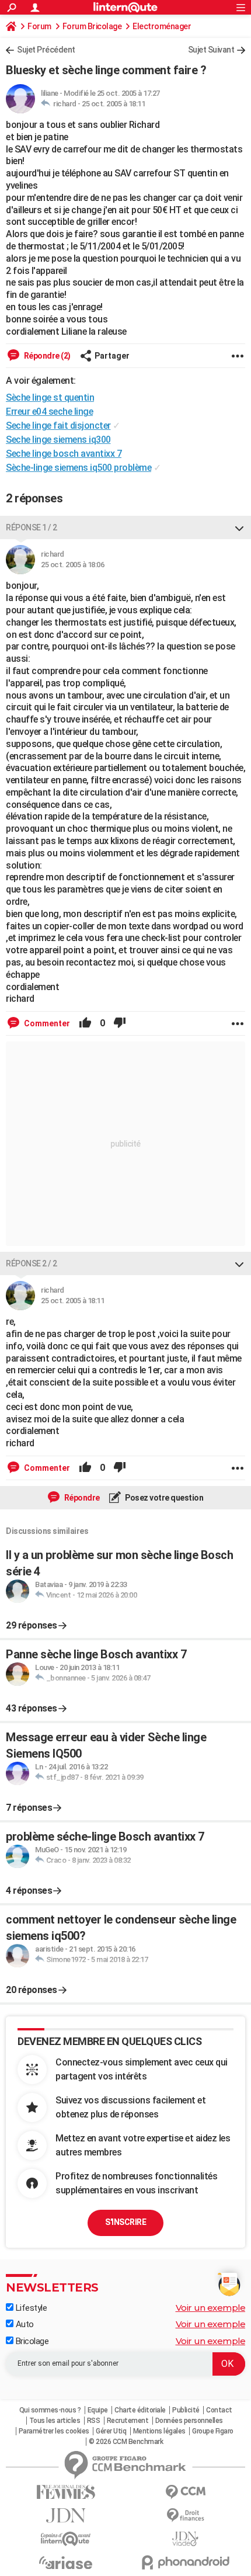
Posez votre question (164, 1498)
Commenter (46, 1023)
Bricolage (31, 2341)
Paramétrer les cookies (54, 2431)
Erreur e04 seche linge (49, 412)
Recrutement (128, 2421)
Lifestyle (30, 2308)
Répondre (81, 1498)
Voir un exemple (211, 2308)
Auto (24, 2324)
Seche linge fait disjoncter (58, 426)
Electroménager (162, 26)
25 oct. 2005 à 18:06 (72, 565)
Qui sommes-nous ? (50, 2410)
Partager (112, 356)
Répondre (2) (46, 356)
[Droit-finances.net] (185, 2516)
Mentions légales (159, 2431)
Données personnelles (189, 2421)
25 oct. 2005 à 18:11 (113, 104)
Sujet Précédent (46, 50)
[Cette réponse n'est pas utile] (120, 1023)
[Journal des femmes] (66, 2492)
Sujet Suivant (211, 50)
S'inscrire (125, 2222)
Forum (39, 26)
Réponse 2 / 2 (32, 1263)
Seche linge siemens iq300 (58, 440)
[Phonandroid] (185, 2562)
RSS (94, 2421)
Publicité (186, 2410)
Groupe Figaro (213, 2431)
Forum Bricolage (92, 26)
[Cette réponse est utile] (85, 1023)
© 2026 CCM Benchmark (126, 2442)
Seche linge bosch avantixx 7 (64, 454)
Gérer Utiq (111, 2431)
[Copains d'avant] (66, 2539)
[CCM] (185, 2492)
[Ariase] (66, 2563)
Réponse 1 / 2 (32, 527)
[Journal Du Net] (66, 2516)
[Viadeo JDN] (185, 2539)
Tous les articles (55, 2421)
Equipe (98, 2410)
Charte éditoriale (140, 2410)
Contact (219, 2410)
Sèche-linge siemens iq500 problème (79, 468)
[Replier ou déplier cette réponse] (239, 527)
